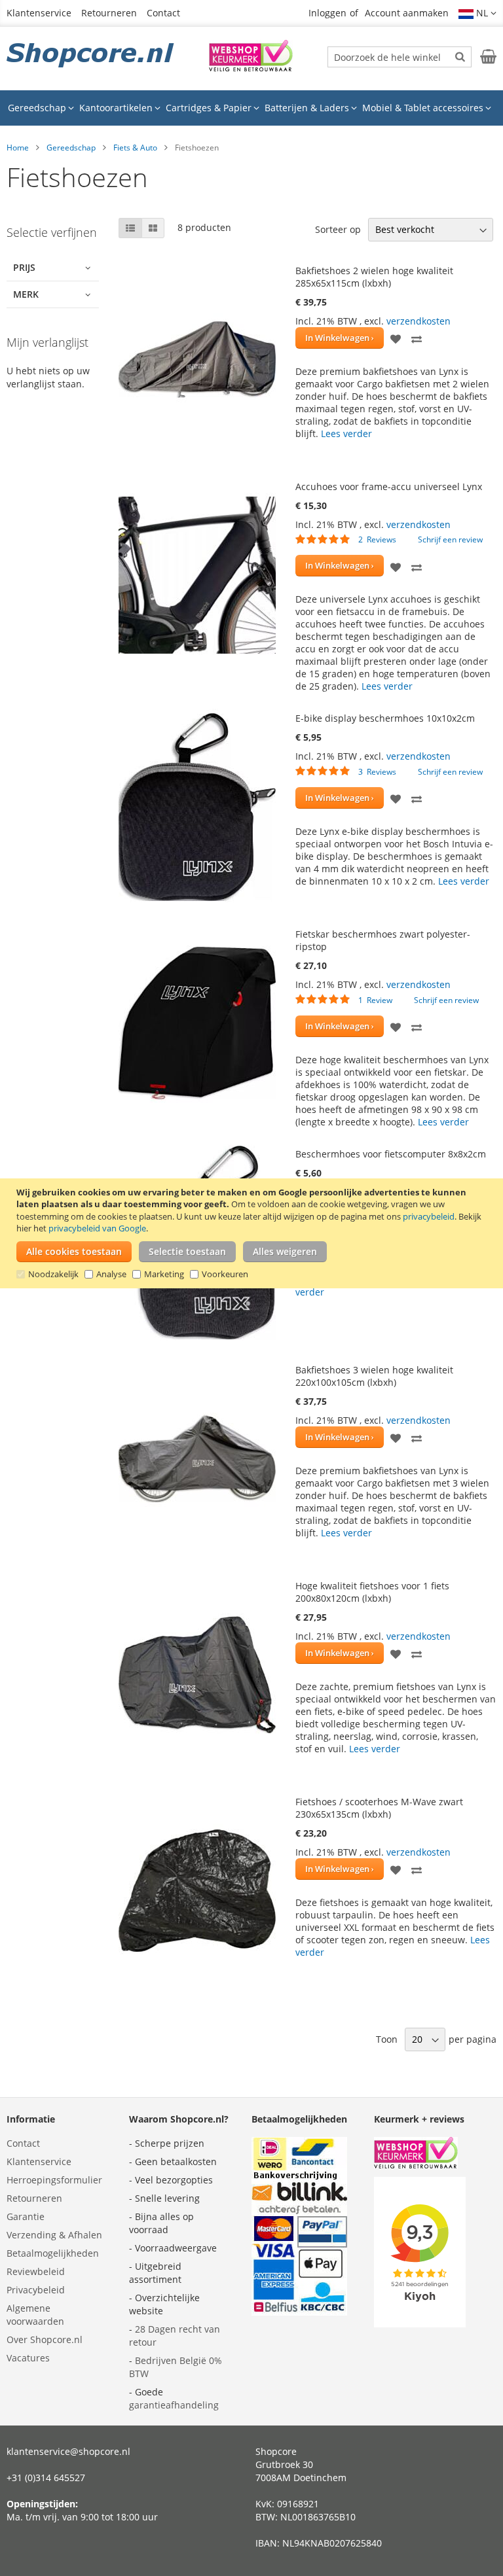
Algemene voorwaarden (35, 2315)
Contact (163, 13)
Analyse (111, 1274)
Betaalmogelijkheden (53, 2253)
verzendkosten (419, 321)
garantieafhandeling (174, 2405)
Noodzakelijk (53, 1274)
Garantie (26, 2216)
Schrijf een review (450, 539)
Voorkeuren (225, 1274)
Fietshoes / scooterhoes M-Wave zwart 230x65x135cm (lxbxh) (379, 1808)
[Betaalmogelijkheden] (299, 2312)
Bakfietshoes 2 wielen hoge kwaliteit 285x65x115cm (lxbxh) (374, 277)
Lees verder (346, 433)
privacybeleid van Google (97, 1228)
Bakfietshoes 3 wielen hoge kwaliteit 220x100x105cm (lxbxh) (374, 1376)
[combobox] (400, 57)
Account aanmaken (407, 13)
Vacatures (28, 2358)
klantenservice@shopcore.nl (68, 2451)
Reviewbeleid (36, 2271)
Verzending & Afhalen (54, 2235)
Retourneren (109, 13)
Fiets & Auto (135, 148)
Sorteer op (338, 229)
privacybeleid (429, 1216)
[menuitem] (41, 108)
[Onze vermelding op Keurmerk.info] (251, 68)
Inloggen (327, 13)
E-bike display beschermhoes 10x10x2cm (385, 718)
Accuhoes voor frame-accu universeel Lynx (389, 486)
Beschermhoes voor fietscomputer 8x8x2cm (391, 1154)
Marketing (164, 1274)
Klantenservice (39, 13)
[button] (477, 13)
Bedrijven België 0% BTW (176, 2367)
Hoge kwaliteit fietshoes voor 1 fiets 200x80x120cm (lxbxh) (372, 1592)
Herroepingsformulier (54, 2180)
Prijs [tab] (24, 267)
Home (18, 148)
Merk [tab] (26, 294)
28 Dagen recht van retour (175, 2336)
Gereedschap (71, 148)
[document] (253, 1233)
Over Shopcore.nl (45, 2339)
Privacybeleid (36, 2290)
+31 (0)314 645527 (46, 2478)
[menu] (251, 108)
